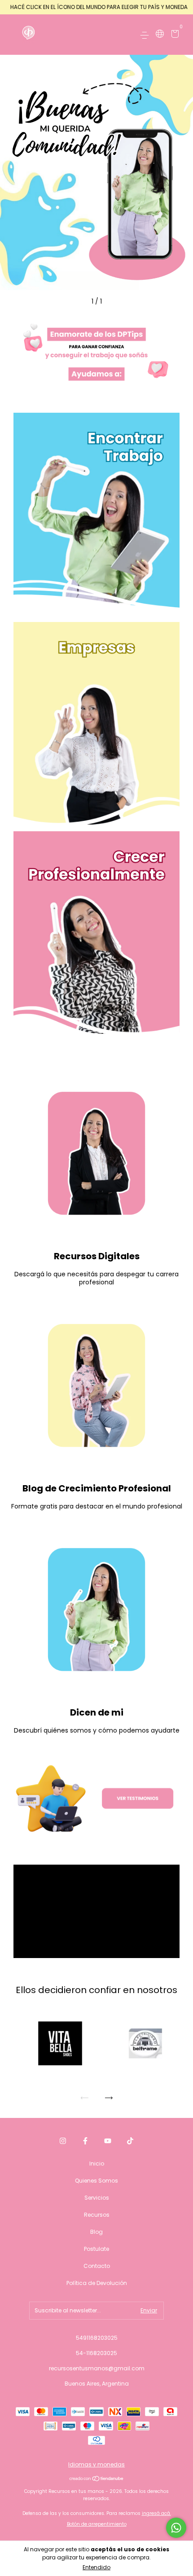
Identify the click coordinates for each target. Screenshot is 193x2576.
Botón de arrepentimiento (97, 2524)
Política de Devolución (97, 2283)
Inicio (97, 2164)
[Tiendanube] (97, 2479)
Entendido (96, 2567)
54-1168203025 (96, 2353)
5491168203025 (97, 2338)
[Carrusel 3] (96, 933)
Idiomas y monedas (96, 2464)
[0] (173, 35)
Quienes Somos (96, 2181)
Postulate (96, 2249)
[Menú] (146, 35)
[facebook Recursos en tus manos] (85, 2141)
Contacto (97, 2266)
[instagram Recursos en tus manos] (63, 2141)
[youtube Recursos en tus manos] (108, 2141)
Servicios (97, 2198)
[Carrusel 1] (96, 353)
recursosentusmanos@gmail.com (97, 2368)
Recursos (97, 2215)
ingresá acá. (156, 2513)
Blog (96, 2232)
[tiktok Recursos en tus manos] (130, 2141)
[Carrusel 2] (96, 723)
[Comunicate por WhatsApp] (176, 2528)
